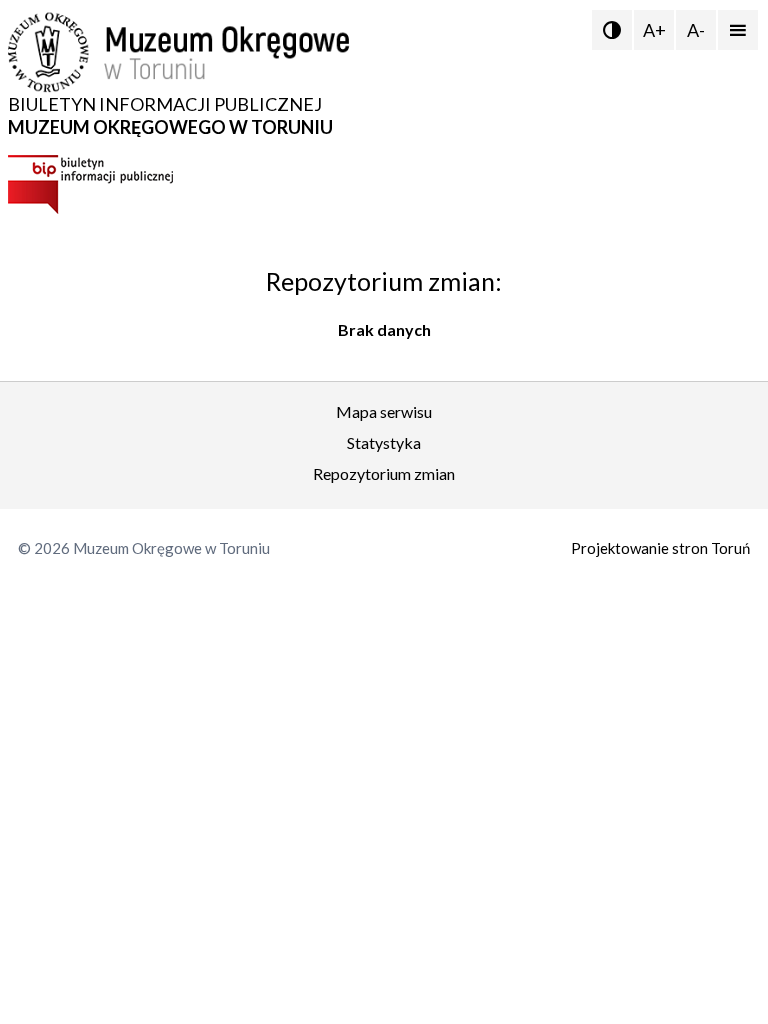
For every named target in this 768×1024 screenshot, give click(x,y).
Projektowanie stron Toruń (660, 548)
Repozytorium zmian (384, 473)
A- (696, 30)
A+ (654, 30)
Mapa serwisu (384, 411)
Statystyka (384, 442)
